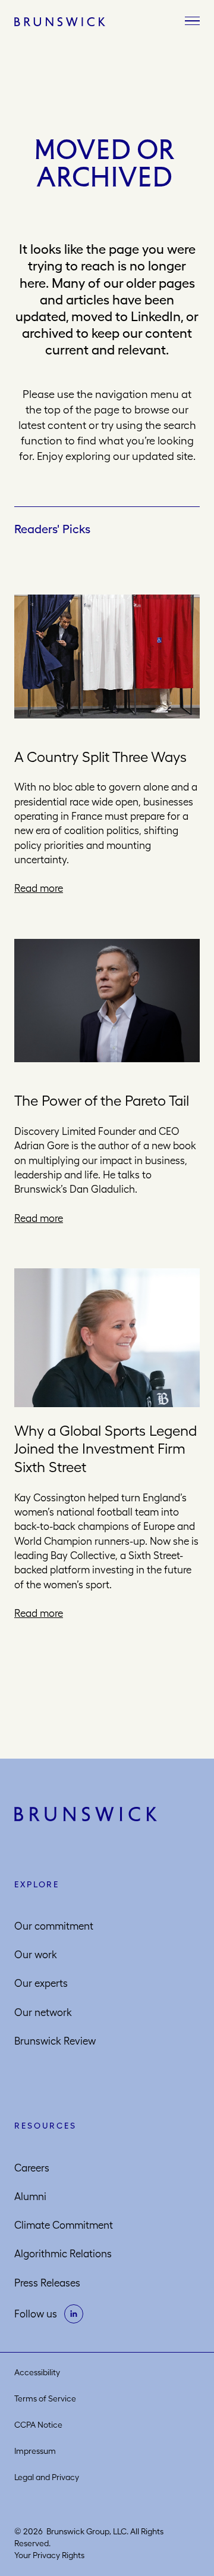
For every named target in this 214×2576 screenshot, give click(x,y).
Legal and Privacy (47, 2477)
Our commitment (54, 1926)
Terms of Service (45, 2398)
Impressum (35, 2451)
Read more (39, 888)
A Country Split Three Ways (100, 757)
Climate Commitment (64, 2225)
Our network (43, 2012)
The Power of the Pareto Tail (102, 1100)
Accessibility (37, 2372)
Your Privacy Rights (49, 2555)
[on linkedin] (74, 2314)
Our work (36, 1955)
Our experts (41, 1983)
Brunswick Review (55, 2041)
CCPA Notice (38, 2425)
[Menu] (192, 21)
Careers (32, 2168)
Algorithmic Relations (63, 2254)
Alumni (30, 2197)
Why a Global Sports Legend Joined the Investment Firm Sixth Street (106, 1449)
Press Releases (47, 2283)
